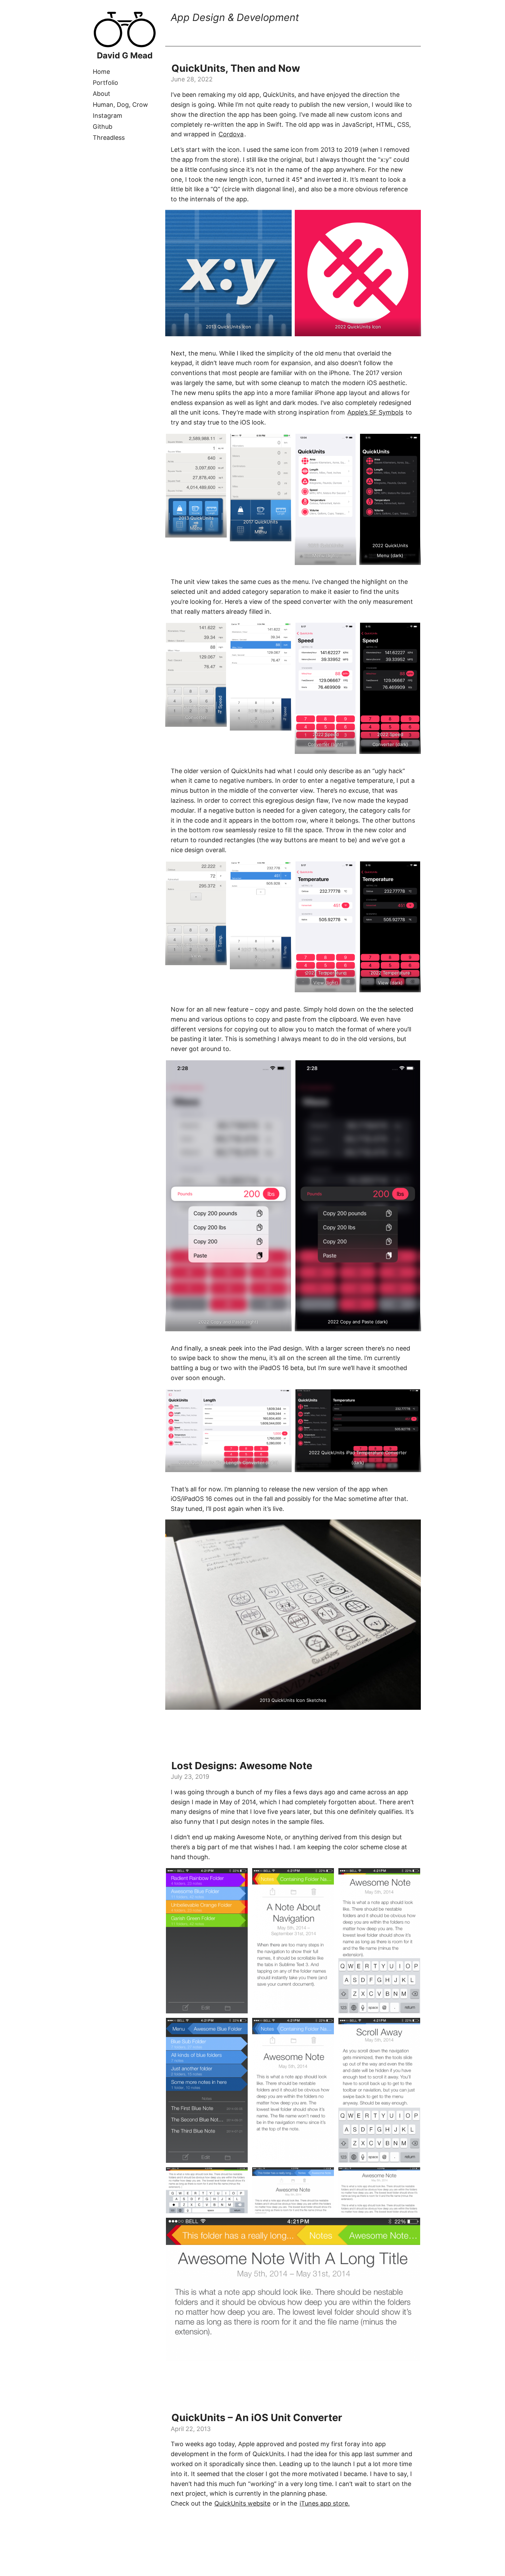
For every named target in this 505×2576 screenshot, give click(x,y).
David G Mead (125, 55)
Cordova (231, 134)
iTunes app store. (325, 2503)
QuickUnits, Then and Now (236, 68)
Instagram (108, 116)
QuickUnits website (242, 2503)
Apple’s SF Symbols (375, 412)
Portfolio (105, 83)
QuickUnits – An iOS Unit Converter (257, 2417)
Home (101, 72)
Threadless (109, 138)
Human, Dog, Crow (120, 105)
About (102, 94)
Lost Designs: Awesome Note (242, 1766)
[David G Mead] (125, 46)
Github (103, 127)
